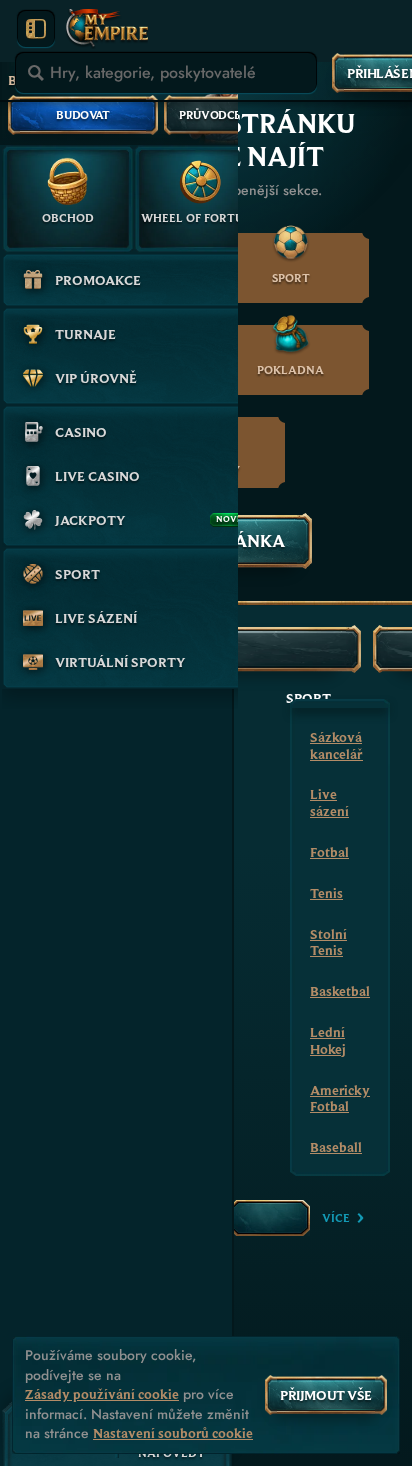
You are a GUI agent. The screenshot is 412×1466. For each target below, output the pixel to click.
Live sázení (329, 802)
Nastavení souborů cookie (173, 1433)
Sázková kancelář (336, 745)
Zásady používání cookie (102, 1394)
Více (336, 1217)
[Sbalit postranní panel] (36, 29)
